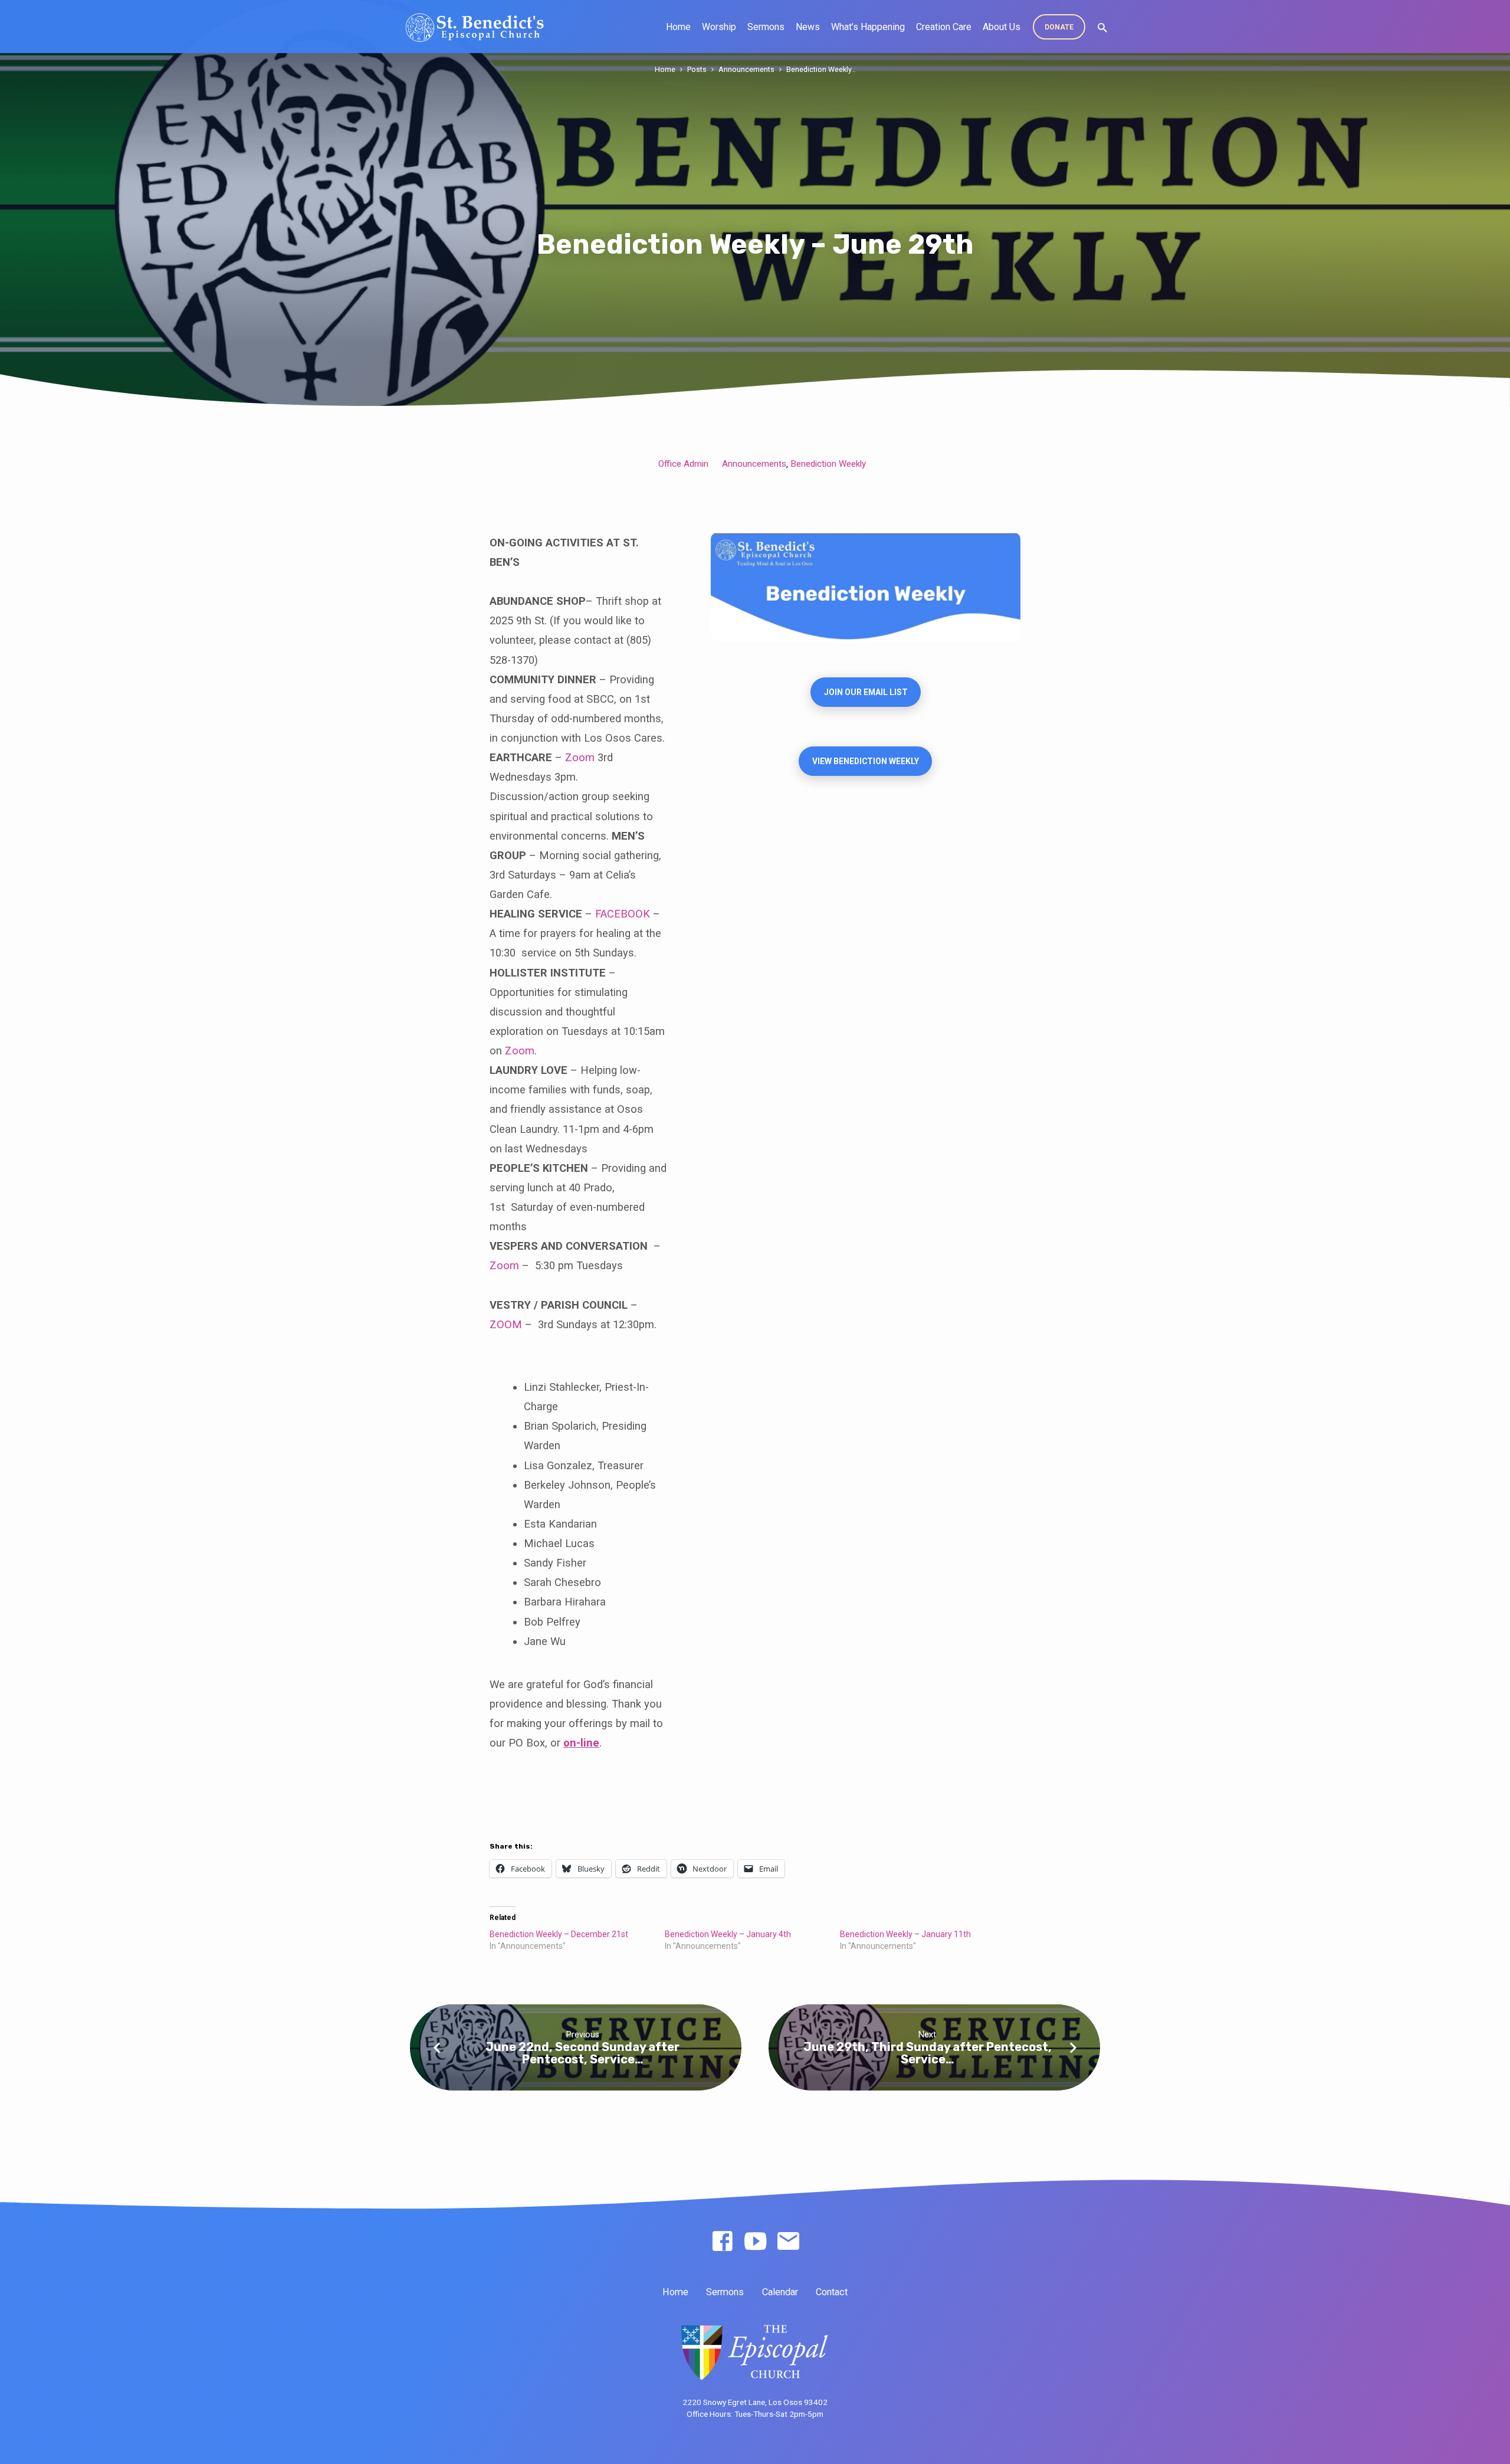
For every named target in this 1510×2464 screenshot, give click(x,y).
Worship (719, 27)
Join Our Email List (866, 692)
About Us (1002, 27)
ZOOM (506, 1324)
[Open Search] (1102, 28)
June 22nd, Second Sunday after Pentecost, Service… (582, 2053)
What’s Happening (868, 27)
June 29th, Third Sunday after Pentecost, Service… (928, 2053)
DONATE (1059, 27)
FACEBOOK (623, 914)
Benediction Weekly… (821, 69)
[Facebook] (722, 2242)
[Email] (788, 2242)
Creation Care (944, 27)
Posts (697, 69)
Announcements (746, 69)
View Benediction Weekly (866, 761)
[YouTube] (755, 2242)
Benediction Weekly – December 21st (559, 1934)
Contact (832, 2292)
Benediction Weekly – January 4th (728, 1934)
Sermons (766, 27)
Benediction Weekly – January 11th (905, 1934)
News (808, 27)
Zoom (580, 757)
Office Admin (683, 464)
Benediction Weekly (828, 464)
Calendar (780, 2292)
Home (678, 27)
